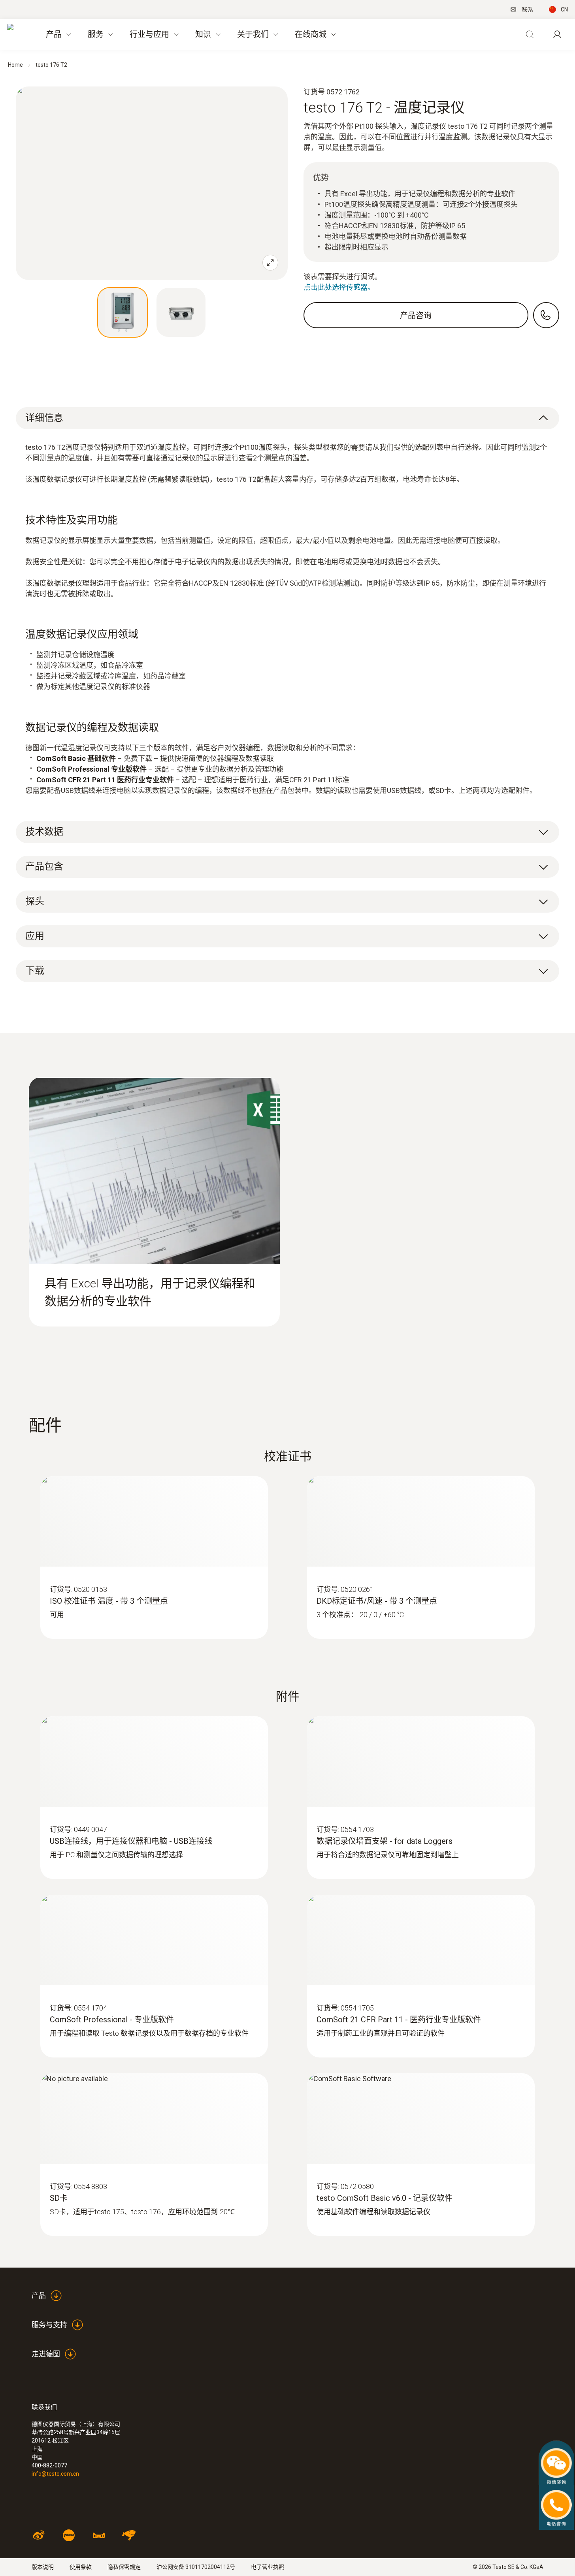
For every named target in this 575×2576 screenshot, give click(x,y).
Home (15, 65)
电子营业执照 (268, 2567)
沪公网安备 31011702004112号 (196, 2567)
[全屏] (270, 263)
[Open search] (530, 34)
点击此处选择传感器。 (339, 287)
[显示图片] (123, 312)
